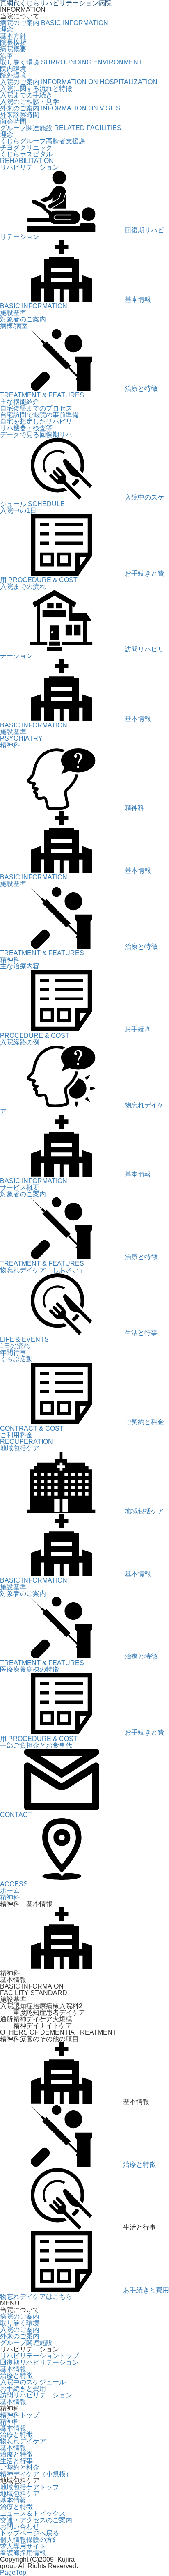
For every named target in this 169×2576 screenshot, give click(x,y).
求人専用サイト (23, 2546)
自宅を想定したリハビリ (36, 421)
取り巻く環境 (20, 2323)
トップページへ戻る (30, 2533)
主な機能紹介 (20, 402)
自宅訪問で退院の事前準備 (39, 415)
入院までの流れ (23, 586)
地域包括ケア (20, 2494)
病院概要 (13, 49)
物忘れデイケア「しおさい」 (43, 1270)
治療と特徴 (139, 2164)
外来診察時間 (20, 115)
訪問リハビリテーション (36, 2395)
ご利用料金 (16, 1435)
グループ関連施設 (26, 2343)
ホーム (10, 1891)
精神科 (10, 960)
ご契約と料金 (20, 2467)
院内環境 (13, 69)
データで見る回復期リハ (36, 435)
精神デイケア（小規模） (36, 2474)
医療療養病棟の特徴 (30, 1669)
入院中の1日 (18, 510)
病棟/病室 (14, 326)
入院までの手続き (26, 95)
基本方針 (13, 36)
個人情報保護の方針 (30, 2540)
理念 (7, 29)
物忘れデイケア (23, 2441)
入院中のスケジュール (33, 2382)
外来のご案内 (20, 2336)
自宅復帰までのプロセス (36, 408)
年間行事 (13, 1352)
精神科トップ (20, 2415)
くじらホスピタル (26, 154)
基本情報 (13, 2369)
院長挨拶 (13, 42)
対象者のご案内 (23, 319)
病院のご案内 (20, 2316)
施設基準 (13, 313)
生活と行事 (16, 2461)
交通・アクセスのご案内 (36, 2520)
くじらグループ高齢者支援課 (43, 141)
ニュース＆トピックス (33, 2513)
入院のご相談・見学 (30, 102)
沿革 (7, 56)
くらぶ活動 (16, 1359)
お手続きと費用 (146, 2290)
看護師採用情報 (23, 2553)
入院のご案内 (20, 2329)
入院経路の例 (20, 1042)
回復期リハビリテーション (39, 2362)
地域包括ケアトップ (30, 2487)
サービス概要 (20, 1187)
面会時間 (13, 121)
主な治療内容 (20, 966)
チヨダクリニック (26, 148)
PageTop (13, 2573)
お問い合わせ (20, 2527)
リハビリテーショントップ (39, 2356)
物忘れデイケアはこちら (36, 2297)
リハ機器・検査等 (26, 428)
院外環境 (13, 75)
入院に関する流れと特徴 (36, 88)
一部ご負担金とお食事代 (36, 1745)
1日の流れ (15, 1346)
